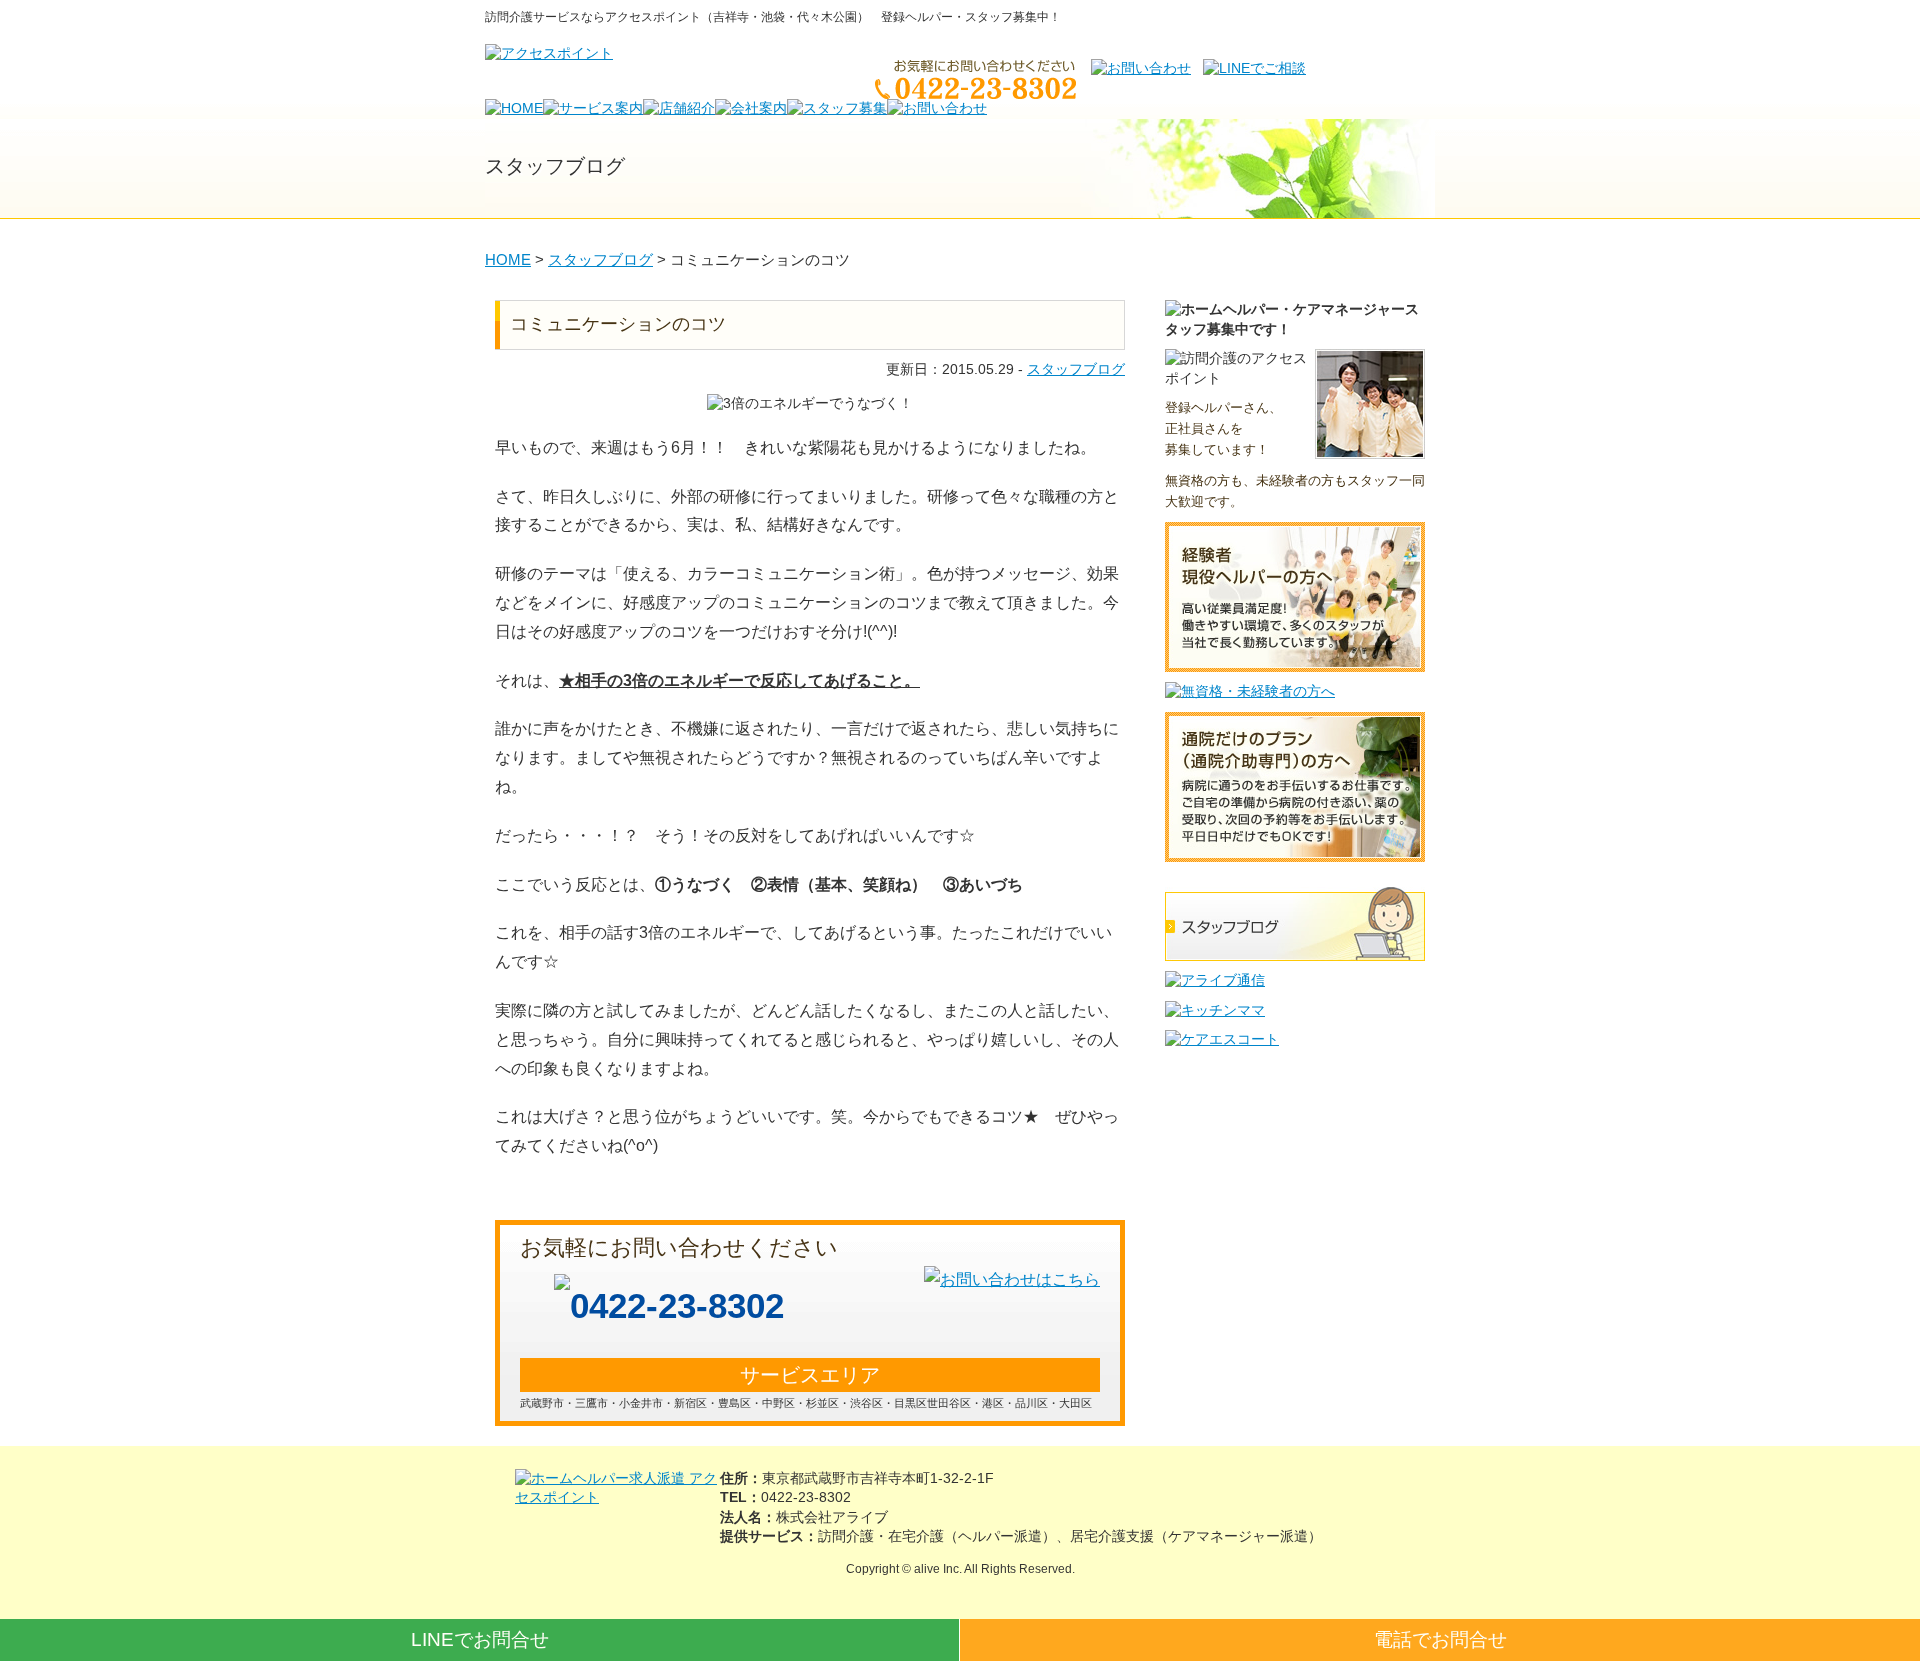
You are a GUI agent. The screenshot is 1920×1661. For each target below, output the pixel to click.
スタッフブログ (1076, 369)
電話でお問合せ (1440, 1639)
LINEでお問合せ (480, 1639)
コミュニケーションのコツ (618, 324)
